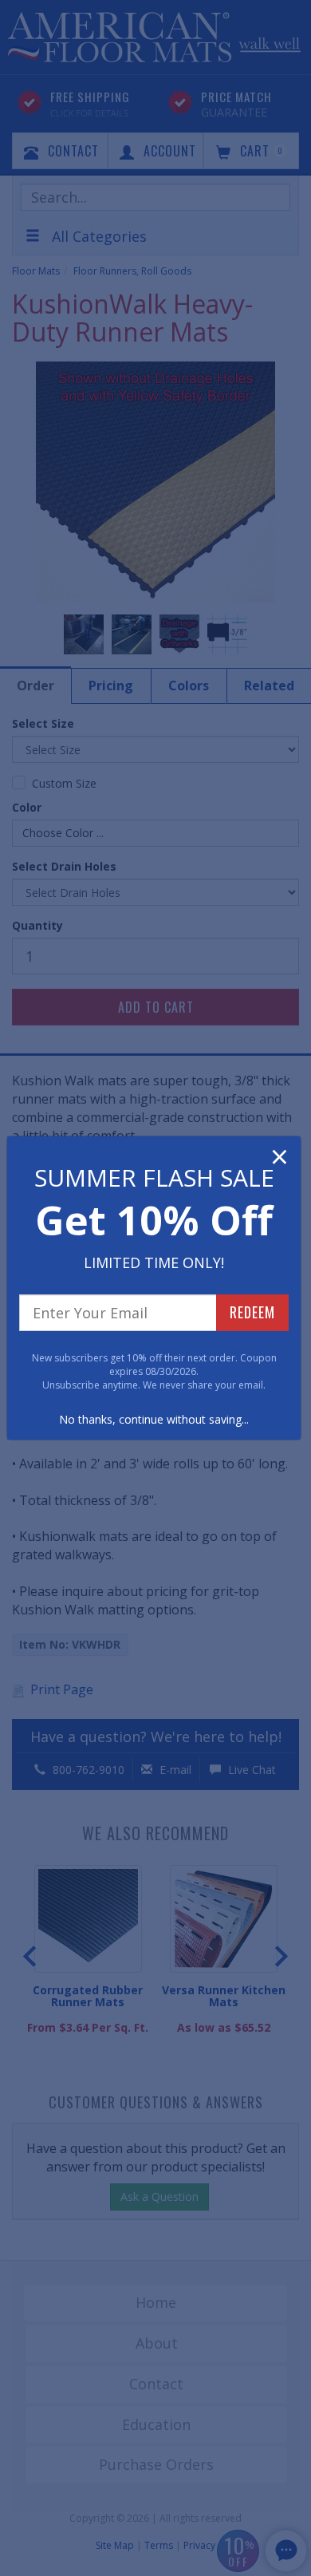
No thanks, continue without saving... (154, 1419)
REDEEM (252, 1312)
